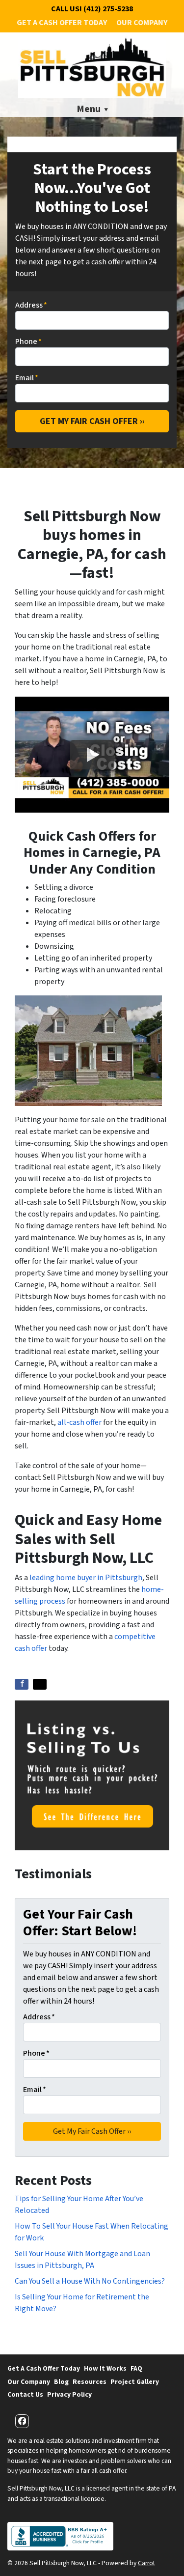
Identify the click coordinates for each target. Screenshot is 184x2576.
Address (31, 305)
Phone (28, 341)
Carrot (146, 2563)
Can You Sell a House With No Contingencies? (90, 2281)
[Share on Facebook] (22, 1684)
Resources (90, 2382)
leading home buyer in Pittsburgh (86, 1578)
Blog (61, 2382)
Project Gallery (135, 2382)
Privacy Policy (69, 2394)
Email (27, 378)
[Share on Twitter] (40, 1684)
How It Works (105, 2368)
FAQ (136, 2368)
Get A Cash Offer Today (62, 23)
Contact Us (25, 2394)
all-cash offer (79, 1422)
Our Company (142, 23)
